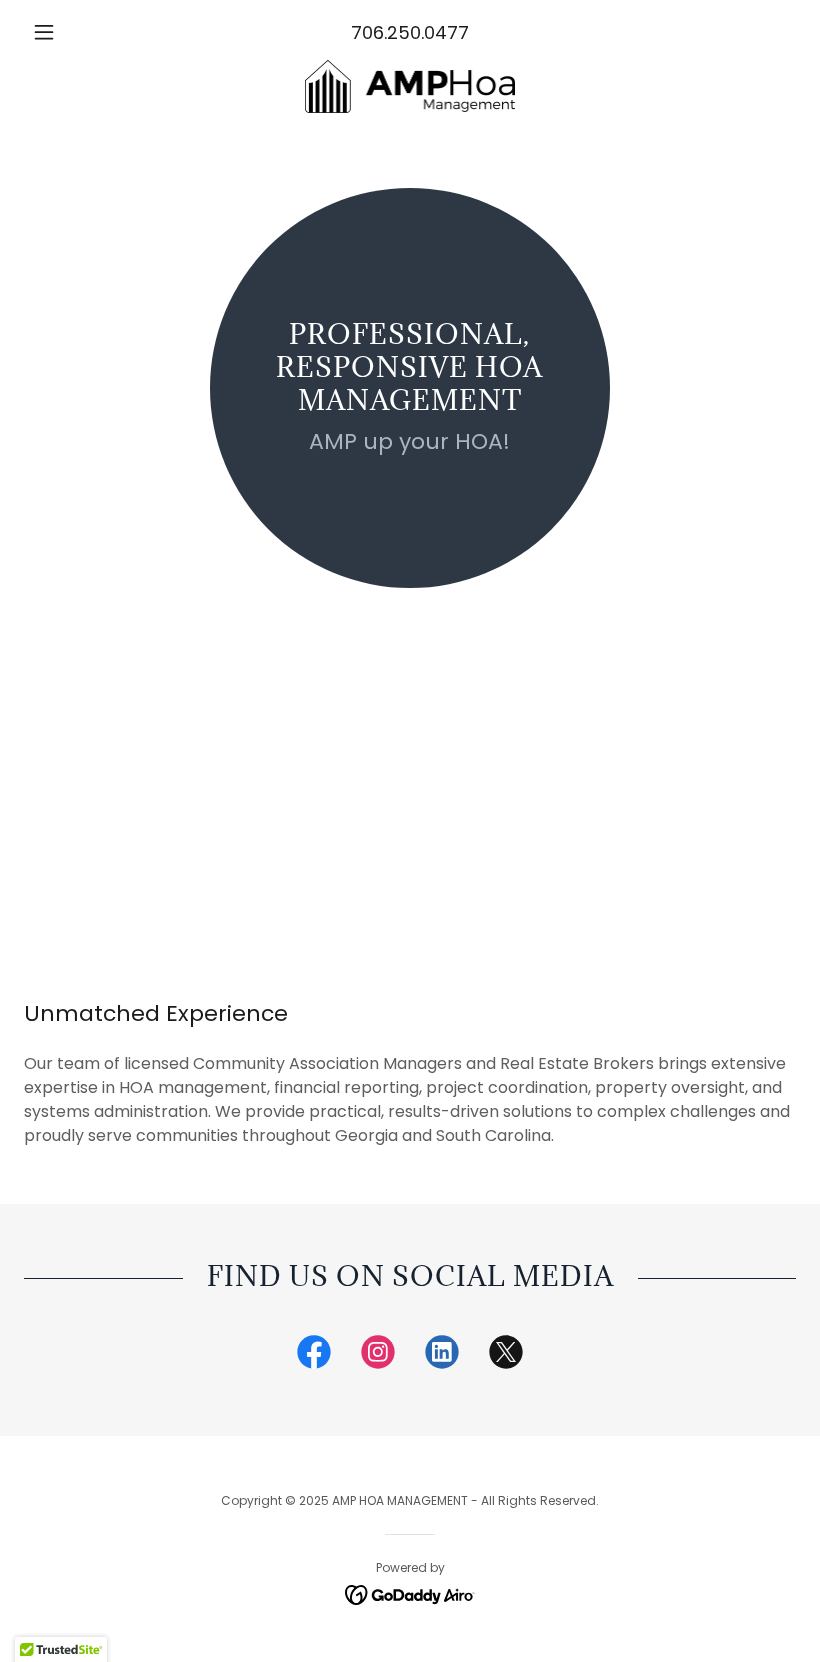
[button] (82, 32)
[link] (410, 86)
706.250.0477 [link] (410, 32)
